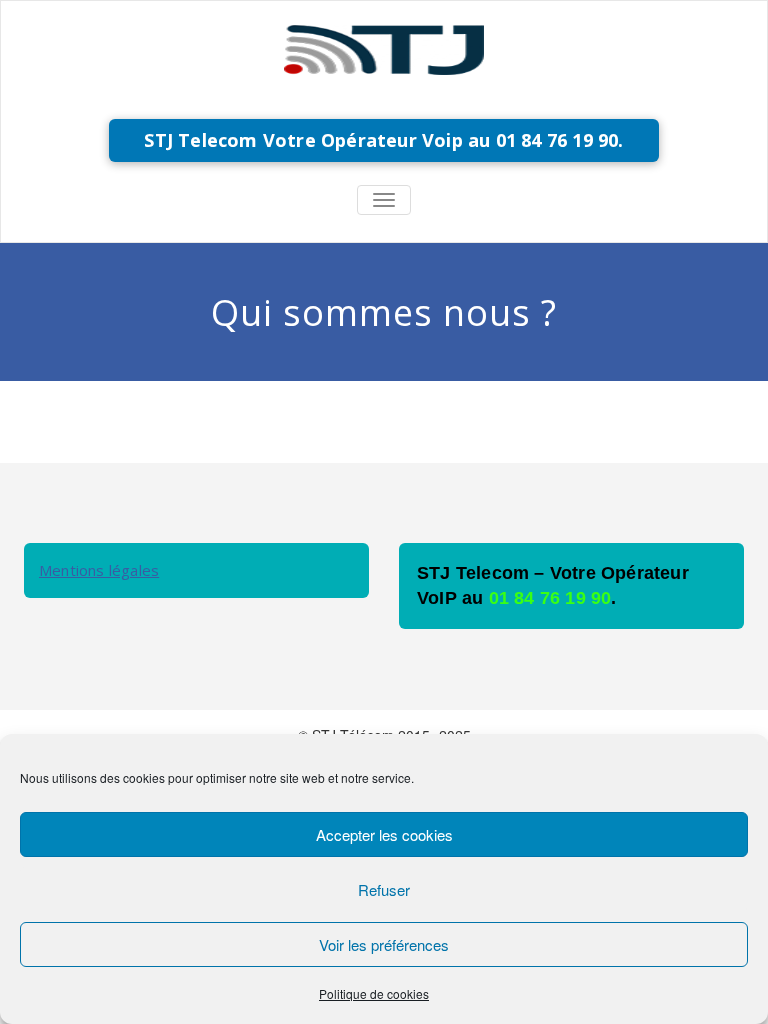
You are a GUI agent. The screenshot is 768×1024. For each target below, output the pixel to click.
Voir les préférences (384, 944)
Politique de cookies (374, 993)
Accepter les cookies (384, 834)
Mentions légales (99, 570)
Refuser (384, 889)
